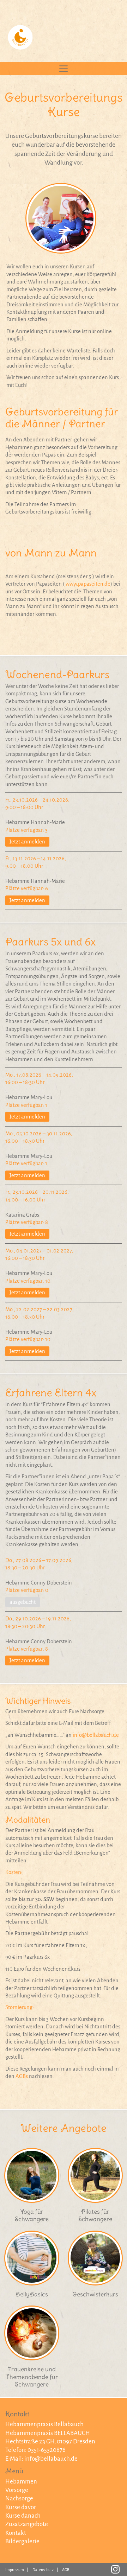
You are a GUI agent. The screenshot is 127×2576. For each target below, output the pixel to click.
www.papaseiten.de (88, 584)
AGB (66, 2570)
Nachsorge (19, 2498)
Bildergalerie (22, 2541)
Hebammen (21, 2482)
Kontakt (16, 2533)
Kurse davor (21, 2507)
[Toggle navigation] (64, 69)
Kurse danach (23, 2516)
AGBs (22, 2076)
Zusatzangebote (27, 2524)
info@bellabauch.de (96, 1735)
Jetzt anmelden (27, 842)
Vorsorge (17, 2490)
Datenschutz (43, 2570)
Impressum (15, 2570)
